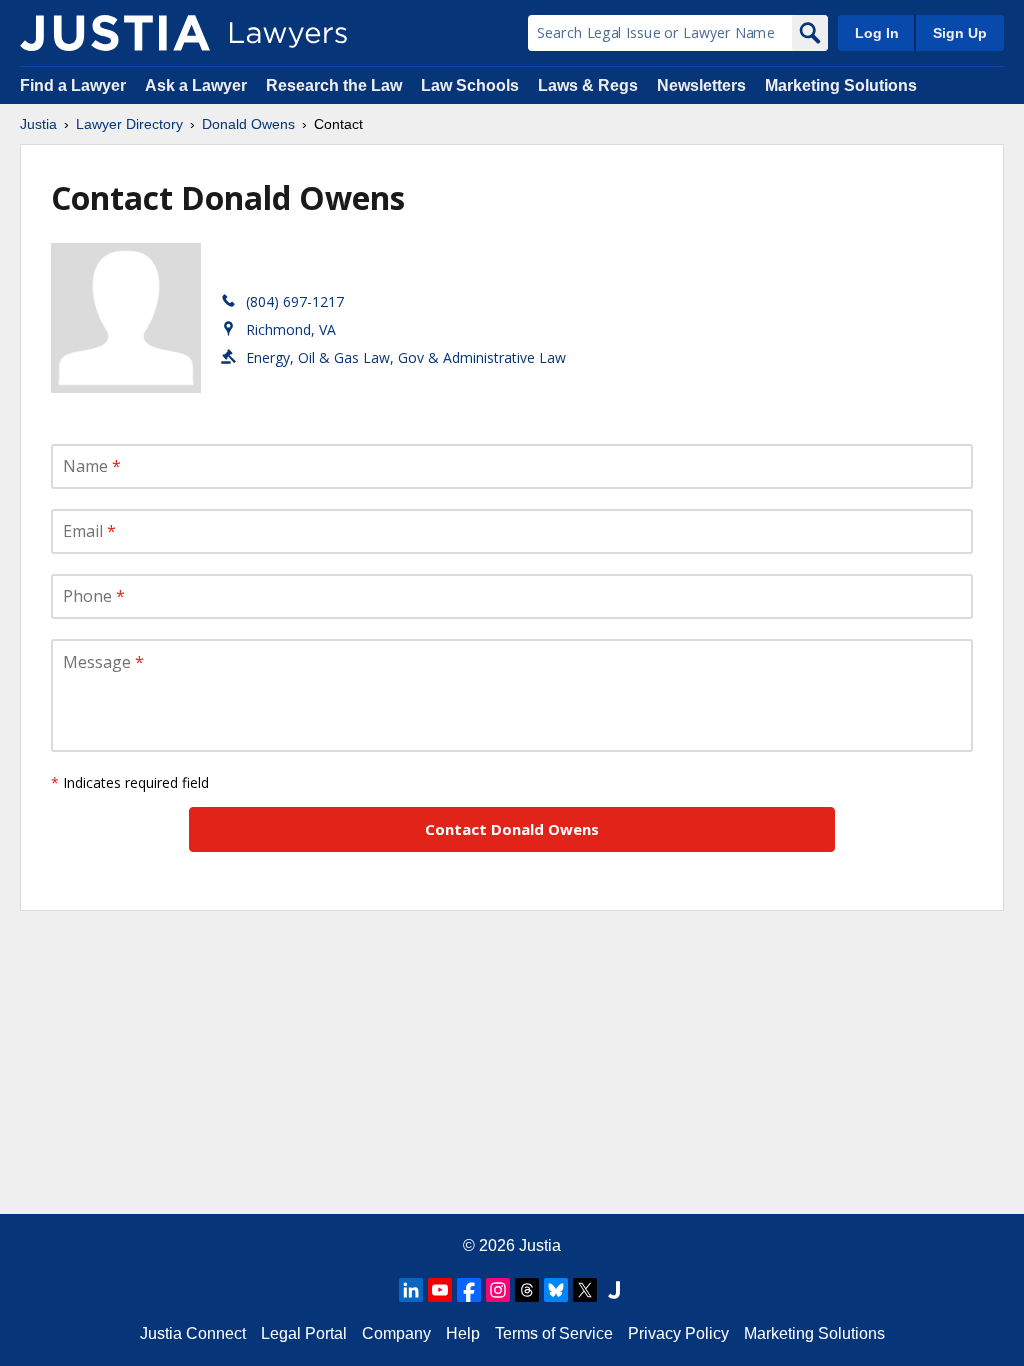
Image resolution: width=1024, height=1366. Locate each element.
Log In (877, 33)
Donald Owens (248, 124)
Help (463, 1333)
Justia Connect (193, 1333)
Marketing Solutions (841, 85)
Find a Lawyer (73, 85)
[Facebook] (469, 1290)
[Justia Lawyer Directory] (115, 33)
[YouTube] (440, 1290)
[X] (585, 1290)
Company (396, 1333)
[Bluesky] (556, 1290)
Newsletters (701, 85)
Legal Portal (304, 1333)
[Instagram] (498, 1290)
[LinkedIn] (411, 1290)
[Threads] (527, 1290)
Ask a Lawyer (198, 85)
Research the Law (334, 85)
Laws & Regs (588, 85)
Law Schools (470, 85)
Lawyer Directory (129, 124)
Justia (38, 124)
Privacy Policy (678, 1333)
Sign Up (960, 33)
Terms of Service (554, 1333)
